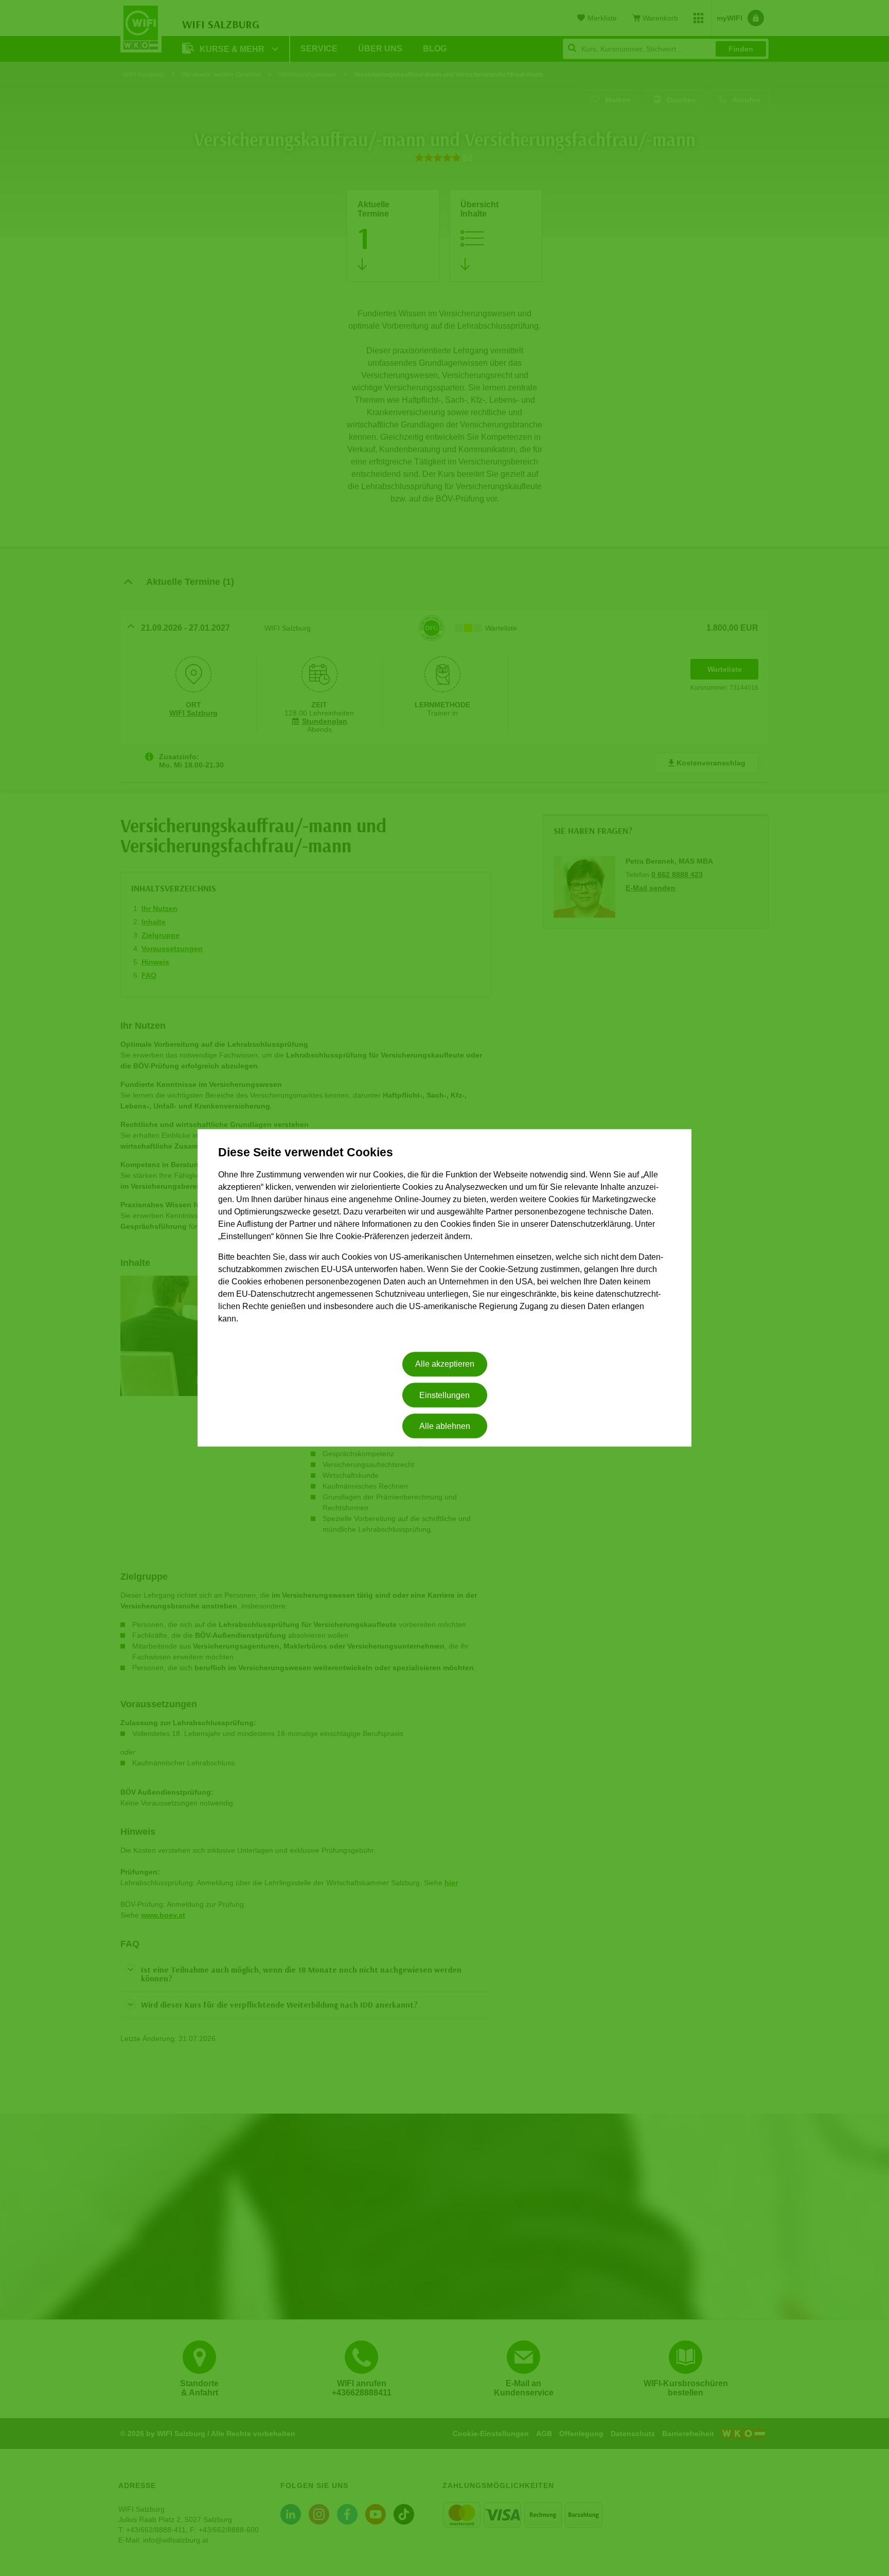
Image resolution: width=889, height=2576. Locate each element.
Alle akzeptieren (445, 1364)
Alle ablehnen (445, 1426)
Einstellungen (444, 1395)
